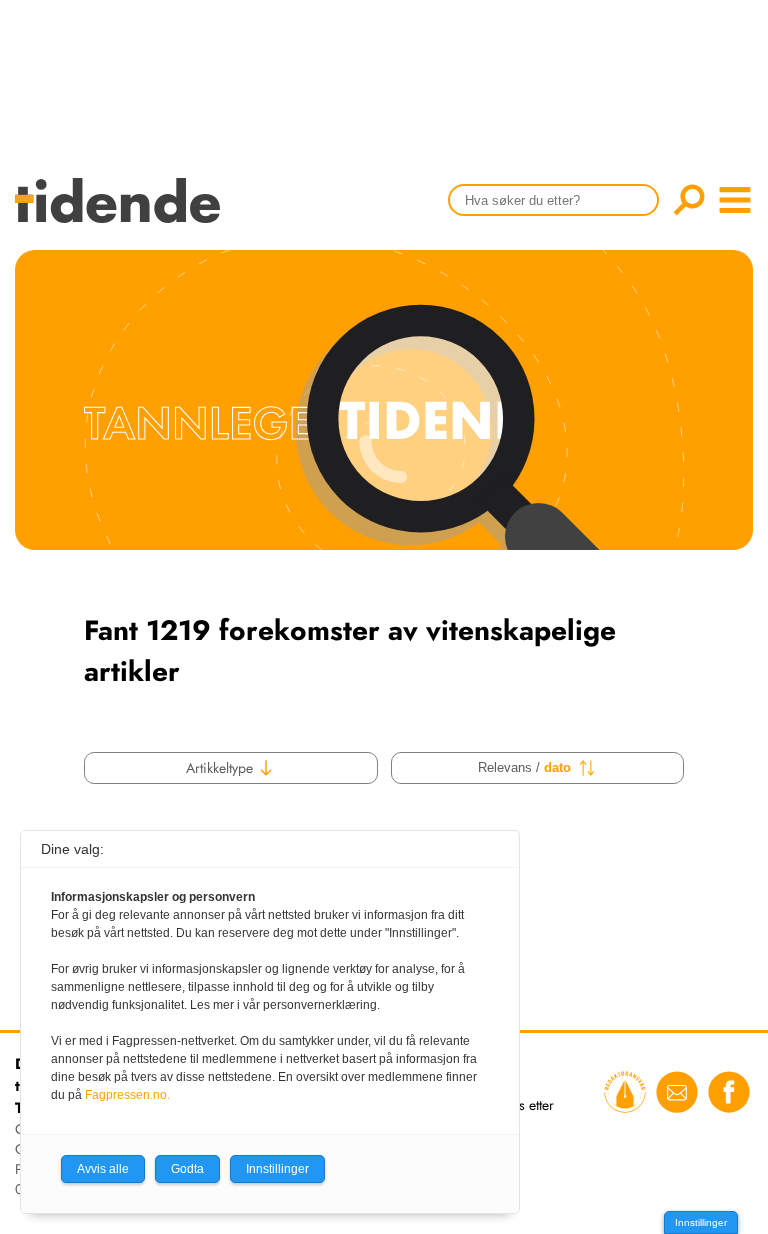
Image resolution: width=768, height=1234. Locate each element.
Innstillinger (701, 1222)
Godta (187, 1169)
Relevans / (524, 767)
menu (735, 200)
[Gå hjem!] (122, 213)
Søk (689, 200)
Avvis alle (103, 1169)
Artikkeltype (221, 768)
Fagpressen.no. (127, 1095)
